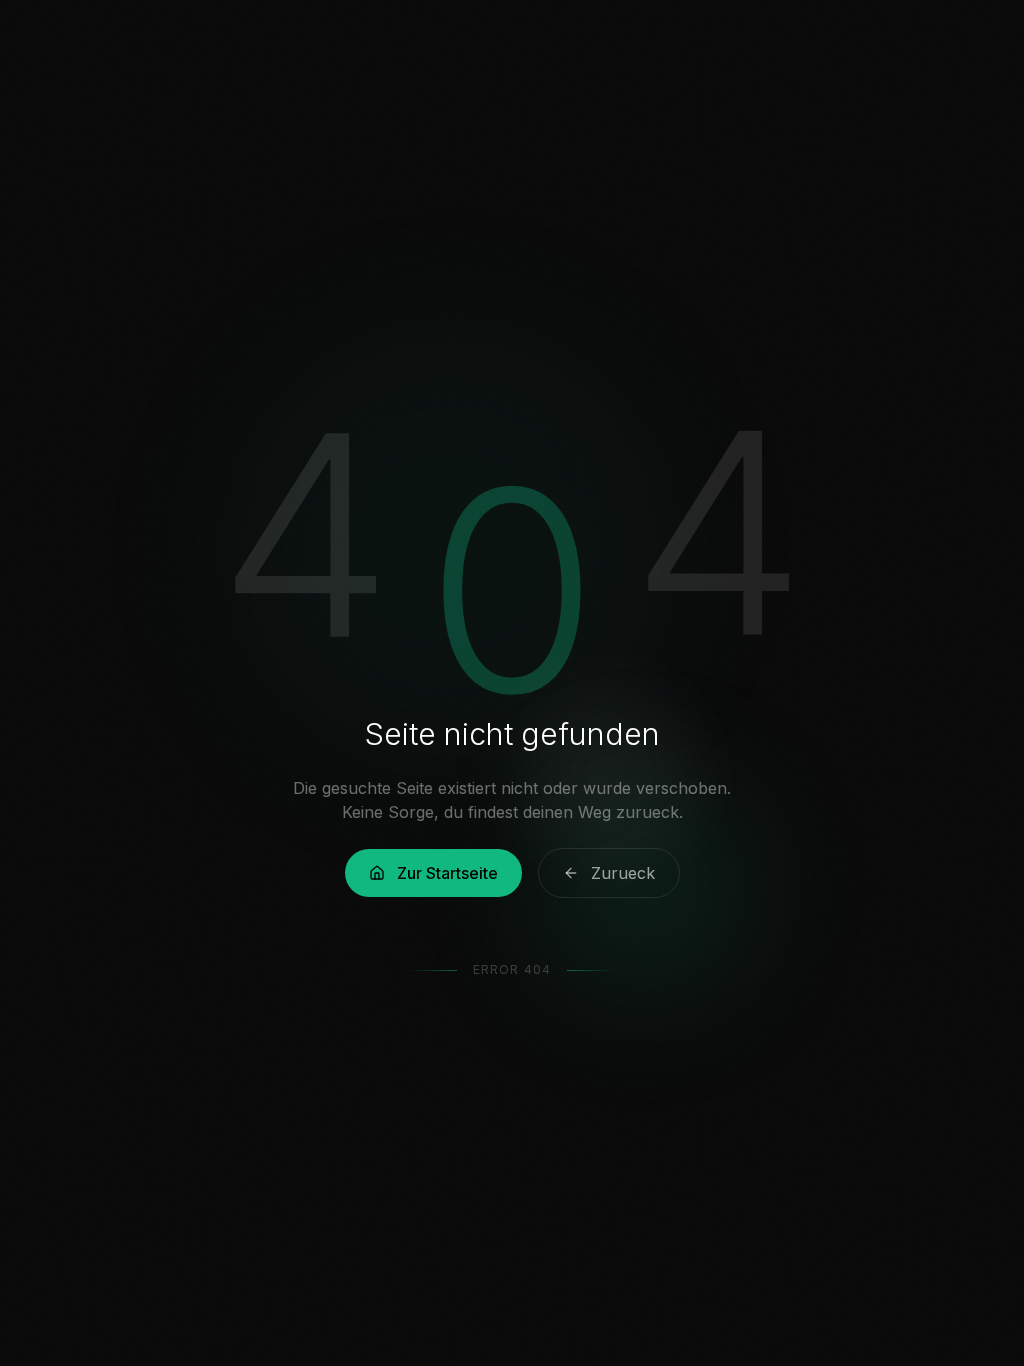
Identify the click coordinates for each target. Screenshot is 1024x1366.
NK (67, 38)
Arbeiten (321, 38)
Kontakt (658, 38)
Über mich (429, 38)
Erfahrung (546, 38)
